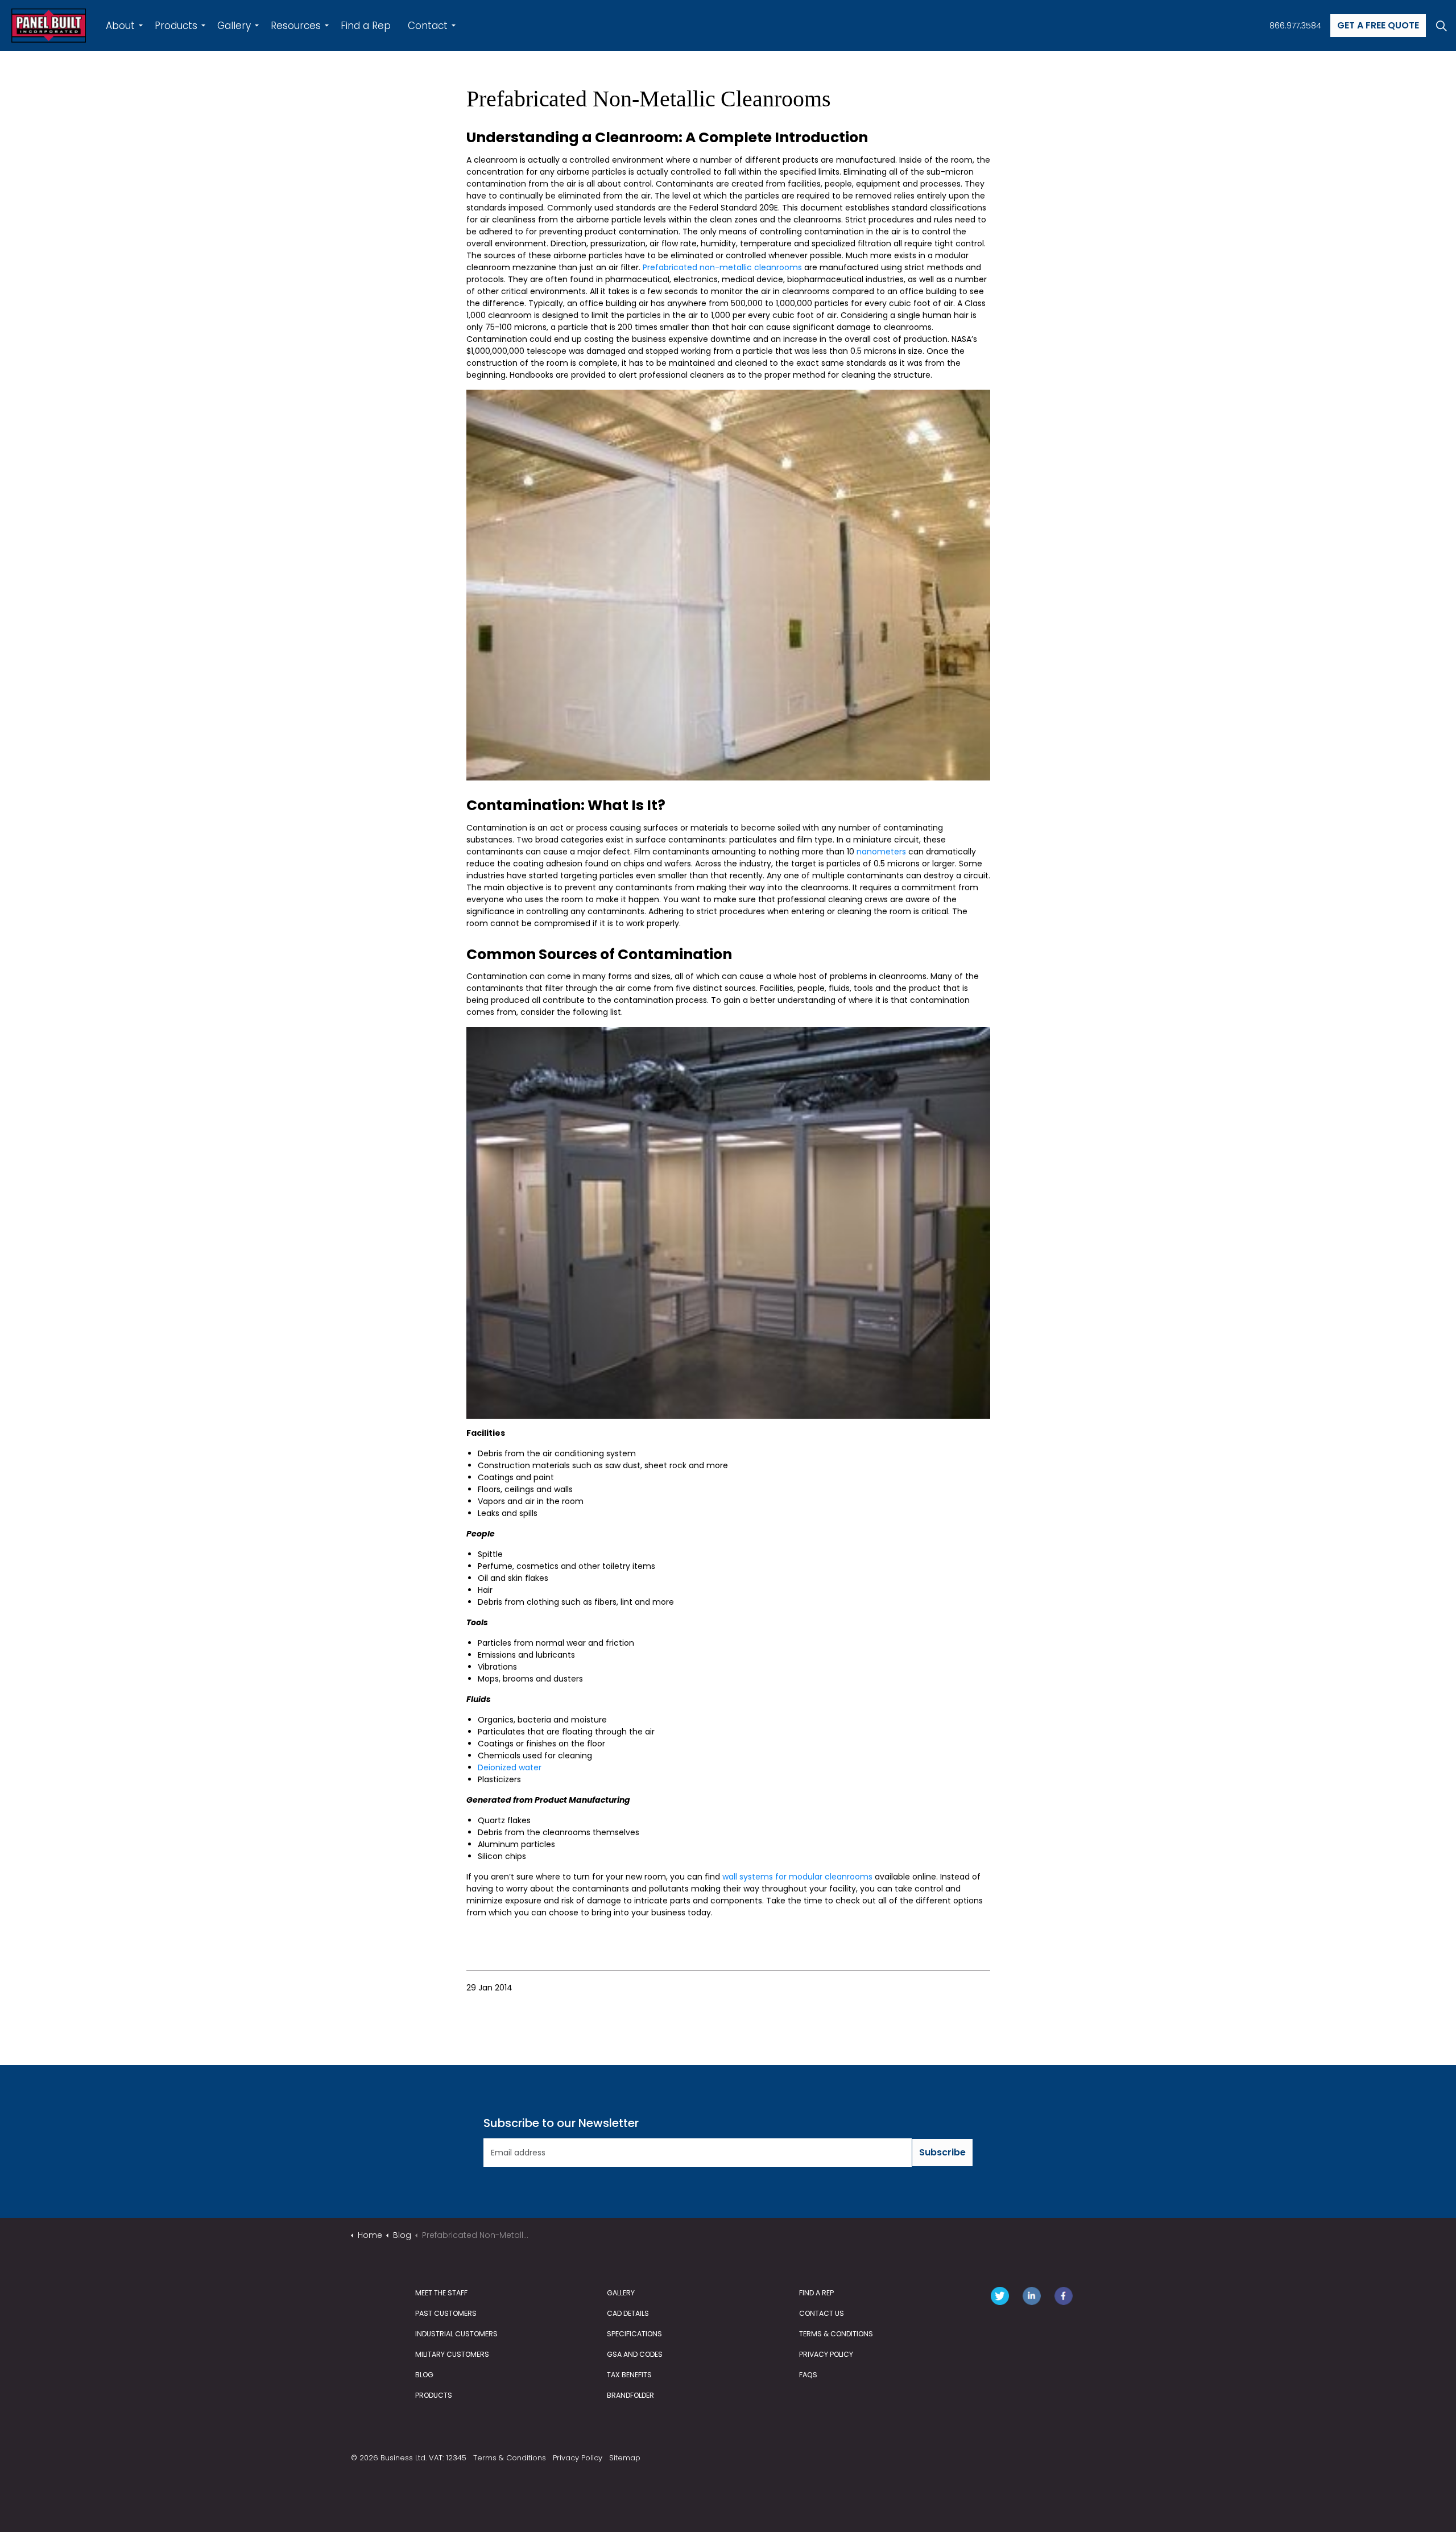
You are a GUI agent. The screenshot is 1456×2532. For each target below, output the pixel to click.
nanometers (881, 852)
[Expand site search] (1441, 26)
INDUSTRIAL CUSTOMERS (456, 2334)
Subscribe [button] (942, 2152)
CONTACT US (822, 2313)
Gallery (234, 26)
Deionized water (510, 1767)
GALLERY (621, 2293)
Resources (296, 26)
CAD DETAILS (628, 2313)
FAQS (808, 2375)
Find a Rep (366, 26)
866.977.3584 (1295, 26)
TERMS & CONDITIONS (836, 2334)
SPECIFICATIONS (634, 2334)
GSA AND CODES (635, 2354)
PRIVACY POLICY (826, 2354)
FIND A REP (816, 2293)
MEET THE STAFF (441, 2293)
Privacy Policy (578, 2458)
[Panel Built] (49, 26)
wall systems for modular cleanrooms (797, 1877)
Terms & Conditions (510, 2458)
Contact (428, 26)
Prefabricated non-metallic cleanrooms (722, 267)
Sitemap (625, 2458)
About (120, 26)
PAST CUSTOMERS (446, 2313)
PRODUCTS (434, 2395)
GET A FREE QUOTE (1378, 25)
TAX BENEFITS (629, 2375)
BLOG (424, 2375)
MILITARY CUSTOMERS (452, 2354)
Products (176, 26)
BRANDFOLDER (630, 2395)
